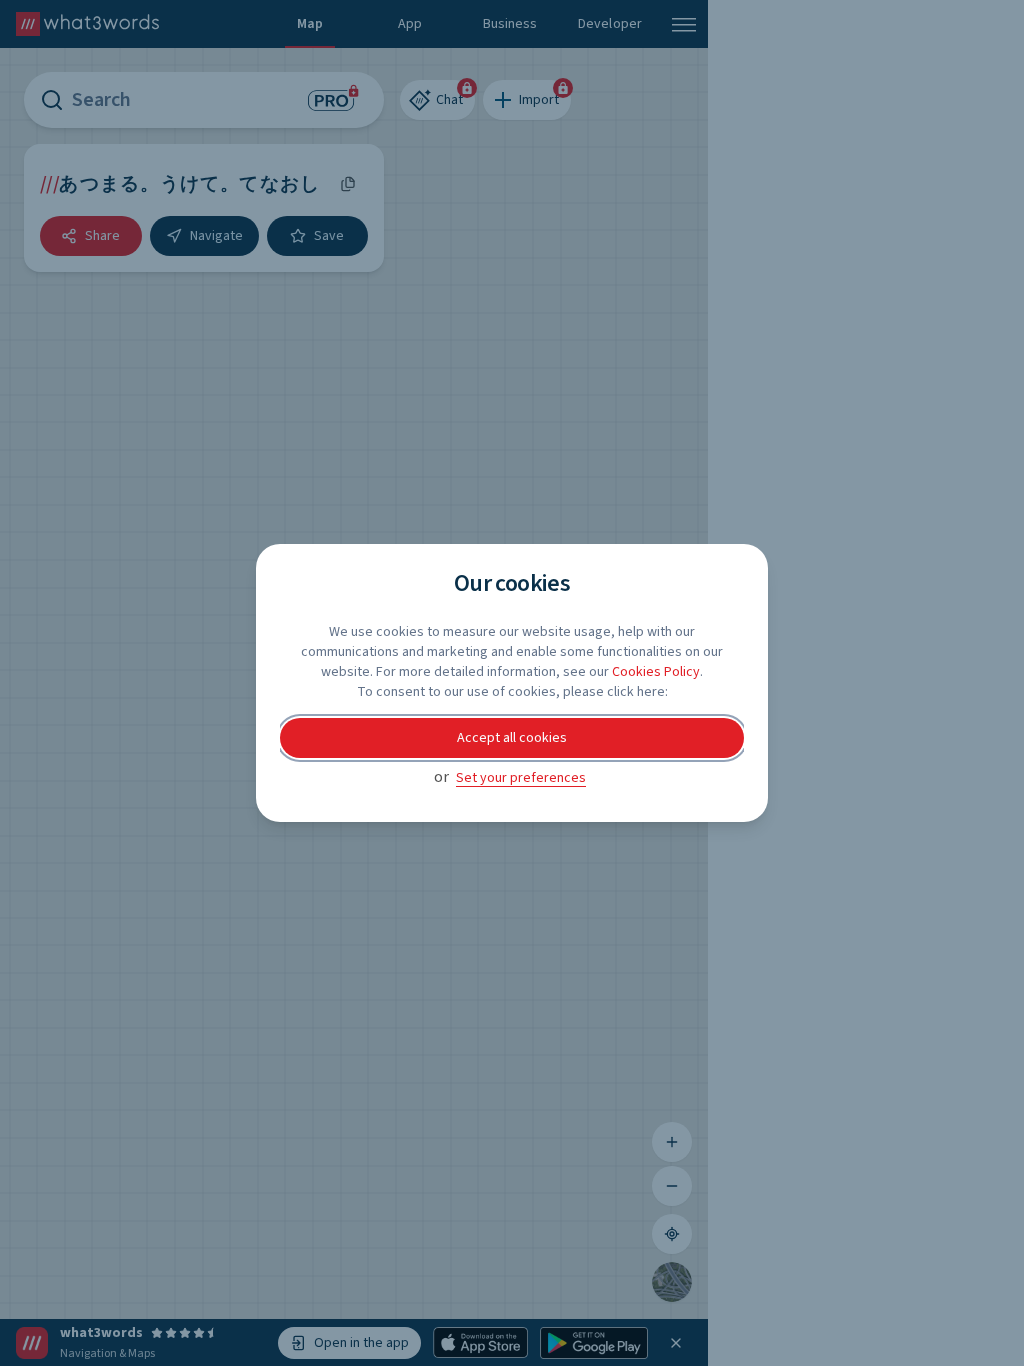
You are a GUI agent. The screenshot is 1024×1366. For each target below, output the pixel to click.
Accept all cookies (512, 738)
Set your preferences (521, 778)
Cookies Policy (656, 672)
